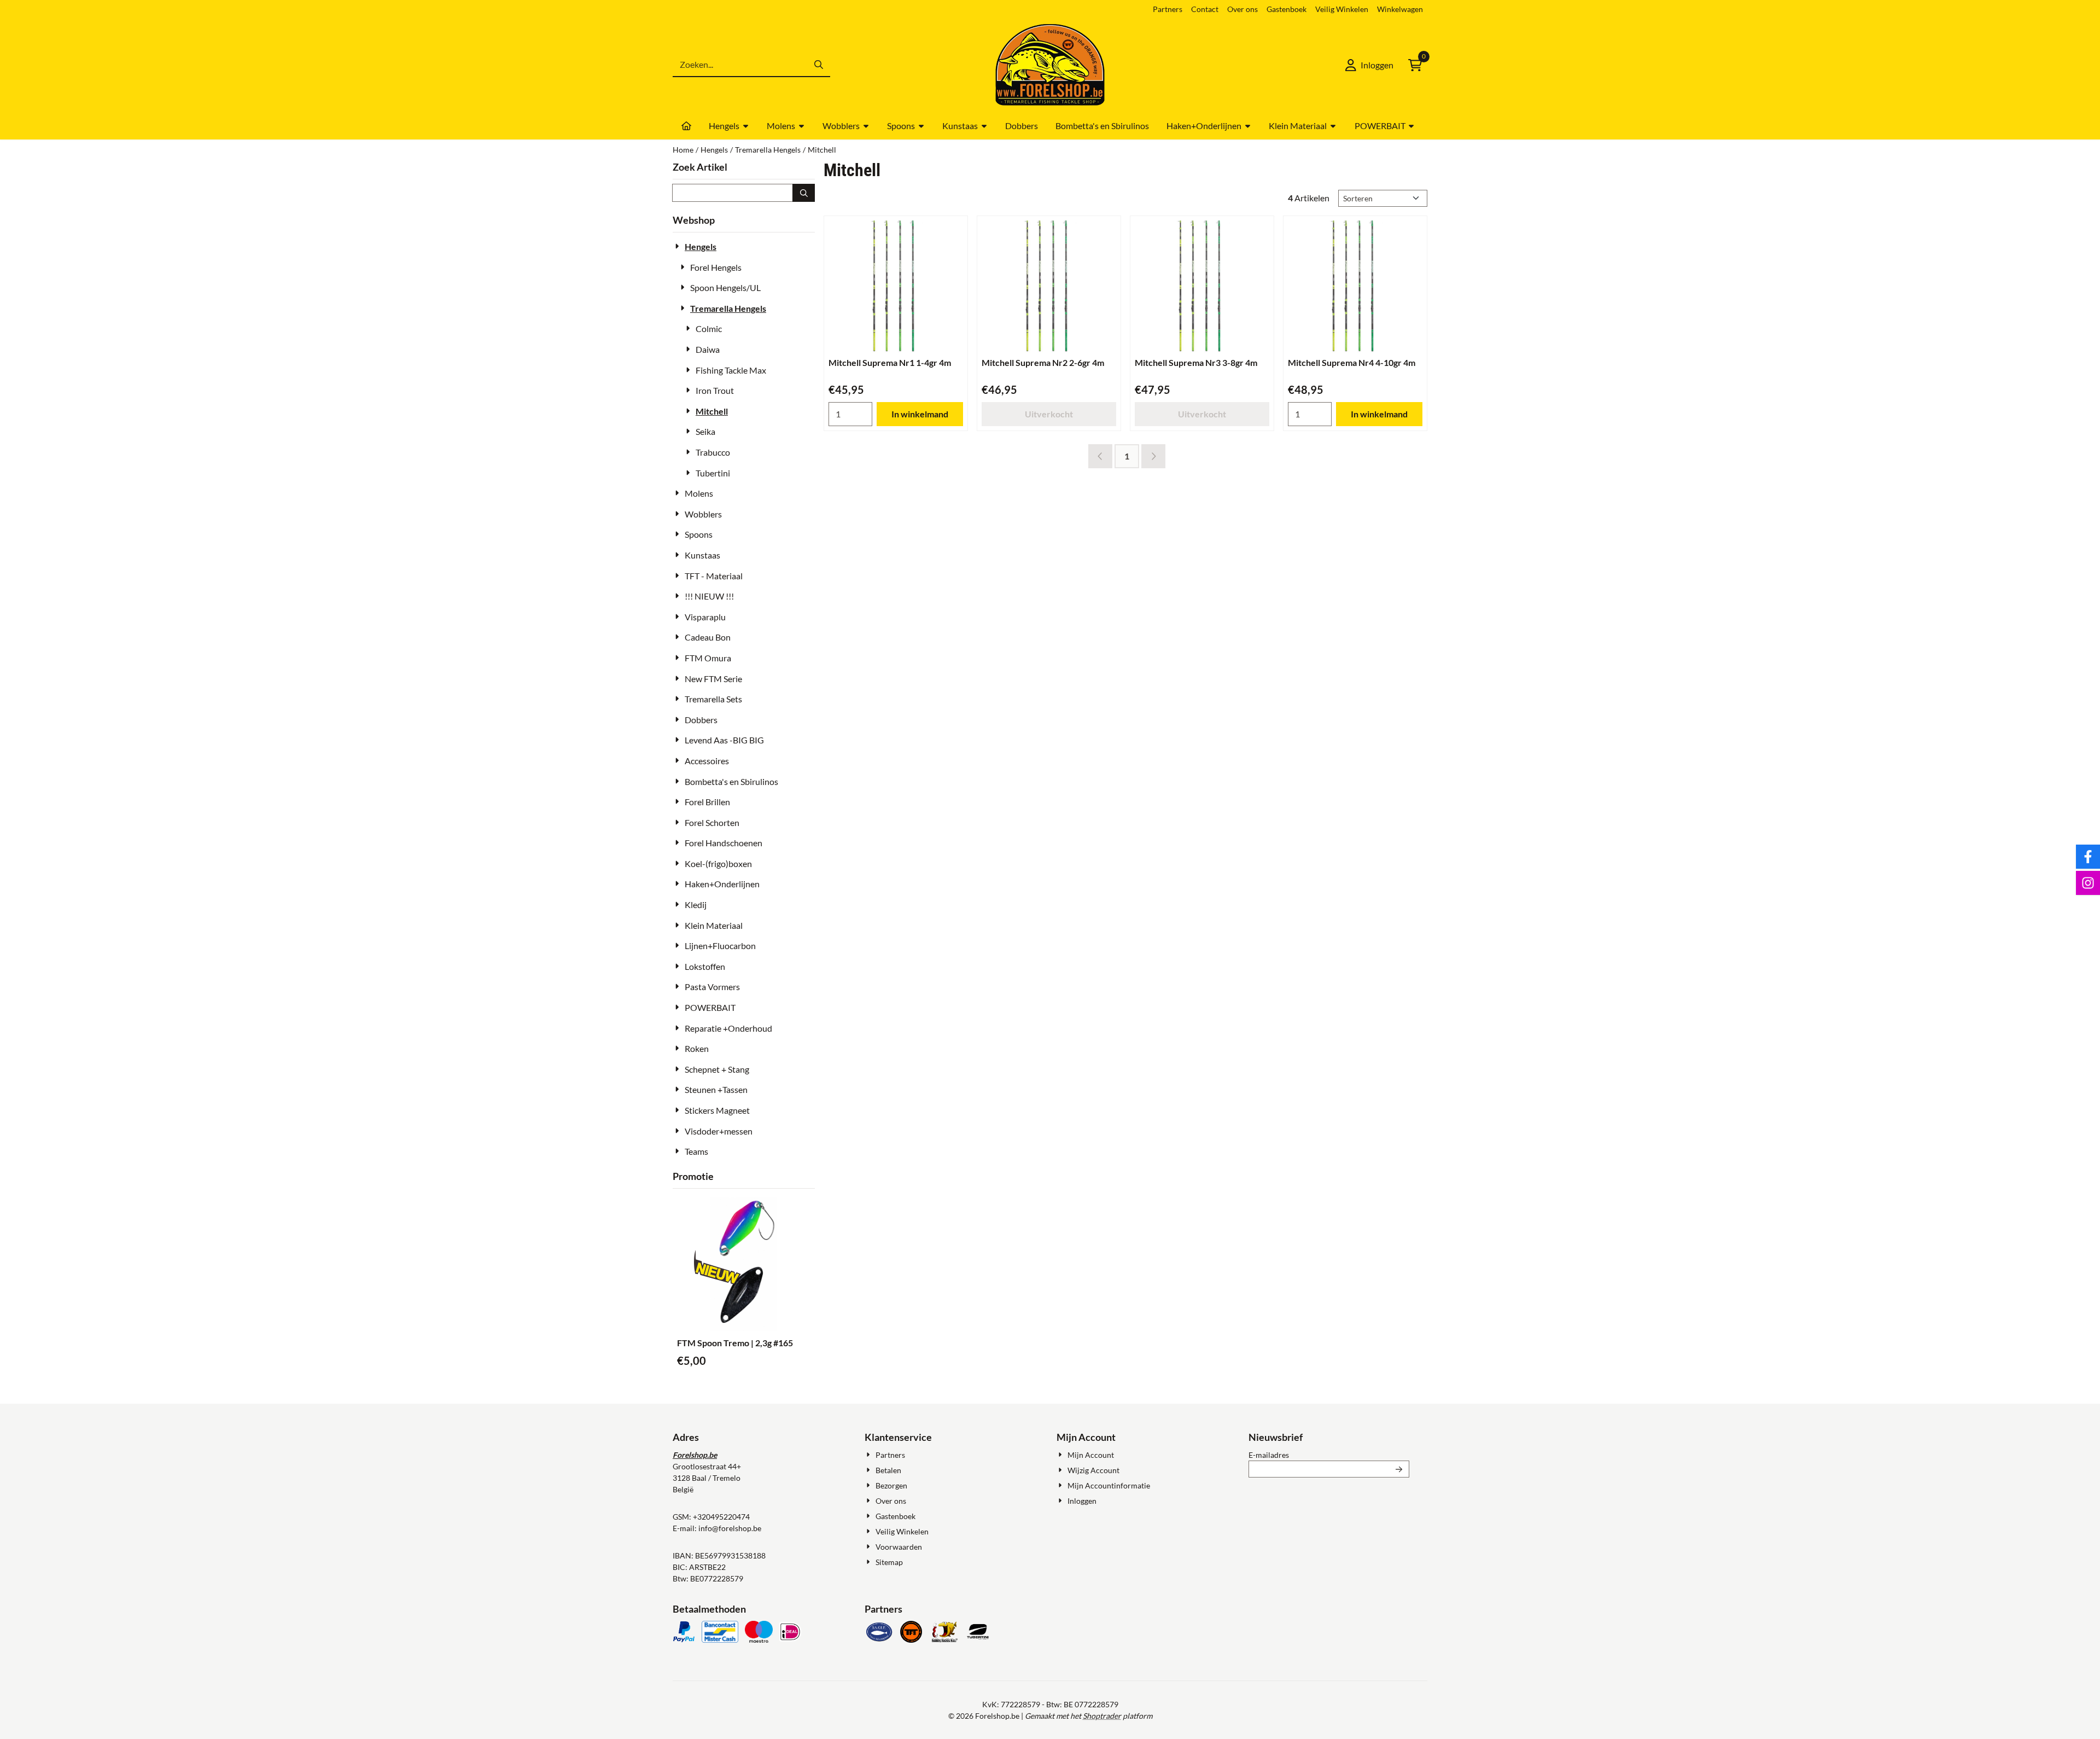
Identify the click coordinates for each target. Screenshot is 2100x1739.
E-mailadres (1329, 1455)
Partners (1168, 9)
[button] (1369, 65)
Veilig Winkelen (1342, 9)
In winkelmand (920, 414)
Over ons (1242, 9)
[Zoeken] (804, 193)
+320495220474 (721, 1517)
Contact (1205, 9)
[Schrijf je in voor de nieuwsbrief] (1399, 1469)
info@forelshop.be (730, 1528)
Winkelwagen (1400, 9)
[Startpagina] (686, 126)
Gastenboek (1287, 9)
